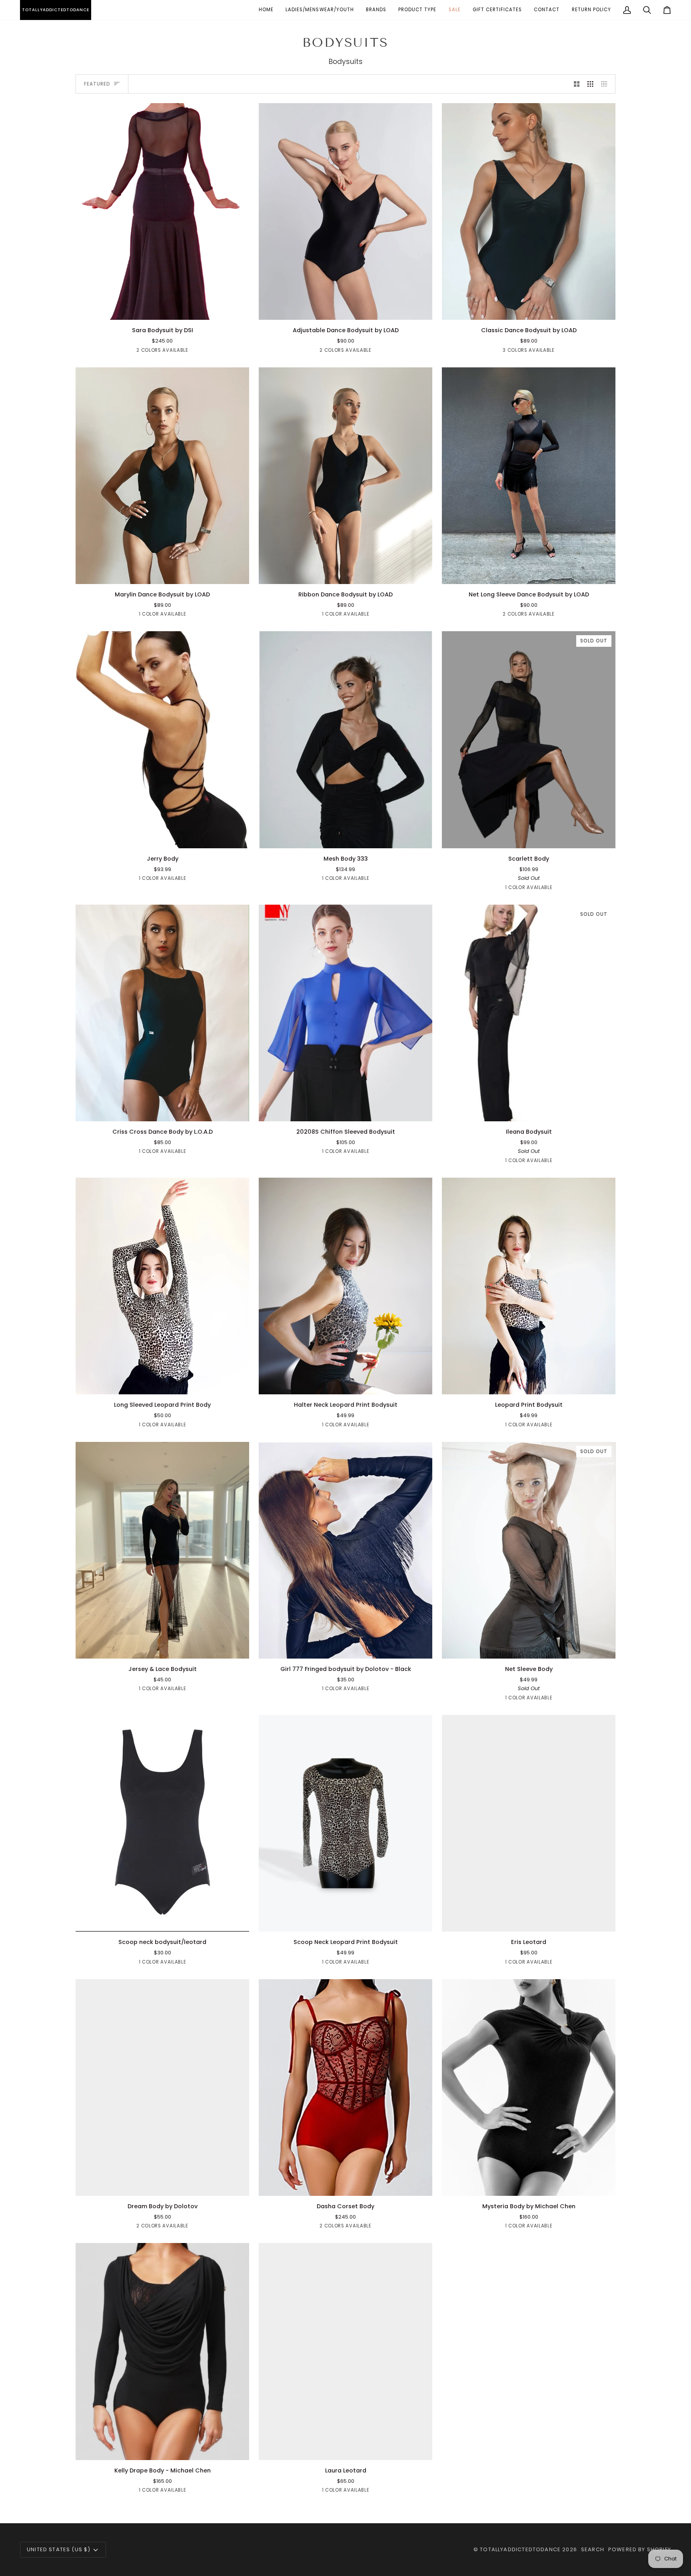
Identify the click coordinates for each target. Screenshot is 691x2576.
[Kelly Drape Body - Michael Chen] (162, 2352)
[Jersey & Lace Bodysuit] (162, 1550)
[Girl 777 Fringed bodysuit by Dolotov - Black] (345, 1550)
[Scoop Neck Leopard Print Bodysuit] (345, 1823)
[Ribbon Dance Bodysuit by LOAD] (345, 476)
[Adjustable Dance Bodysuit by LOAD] (345, 212)
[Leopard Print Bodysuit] (529, 1286)
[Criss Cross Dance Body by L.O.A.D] (162, 1013)
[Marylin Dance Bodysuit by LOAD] (162, 476)
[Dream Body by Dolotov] (162, 2088)
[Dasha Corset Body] (345, 2088)
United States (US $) (59, 2549)
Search (593, 2549)
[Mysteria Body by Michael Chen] (529, 2088)
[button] (320, 10)
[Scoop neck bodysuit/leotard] (162, 1823)
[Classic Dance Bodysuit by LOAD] (529, 212)
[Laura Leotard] (345, 2352)
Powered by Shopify (640, 2549)
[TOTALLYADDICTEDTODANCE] (21, 10)
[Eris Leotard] (529, 1823)
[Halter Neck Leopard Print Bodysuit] (345, 1286)
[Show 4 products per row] (606, 84)
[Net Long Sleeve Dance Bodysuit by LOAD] (529, 476)
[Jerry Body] (162, 740)
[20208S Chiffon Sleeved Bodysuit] (345, 1013)
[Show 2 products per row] (577, 84)
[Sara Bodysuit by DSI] (162, 212)
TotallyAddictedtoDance (520, 2549)
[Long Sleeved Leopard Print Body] (162, 1286)
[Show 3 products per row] (590, 84)
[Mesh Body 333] (345, 740)
